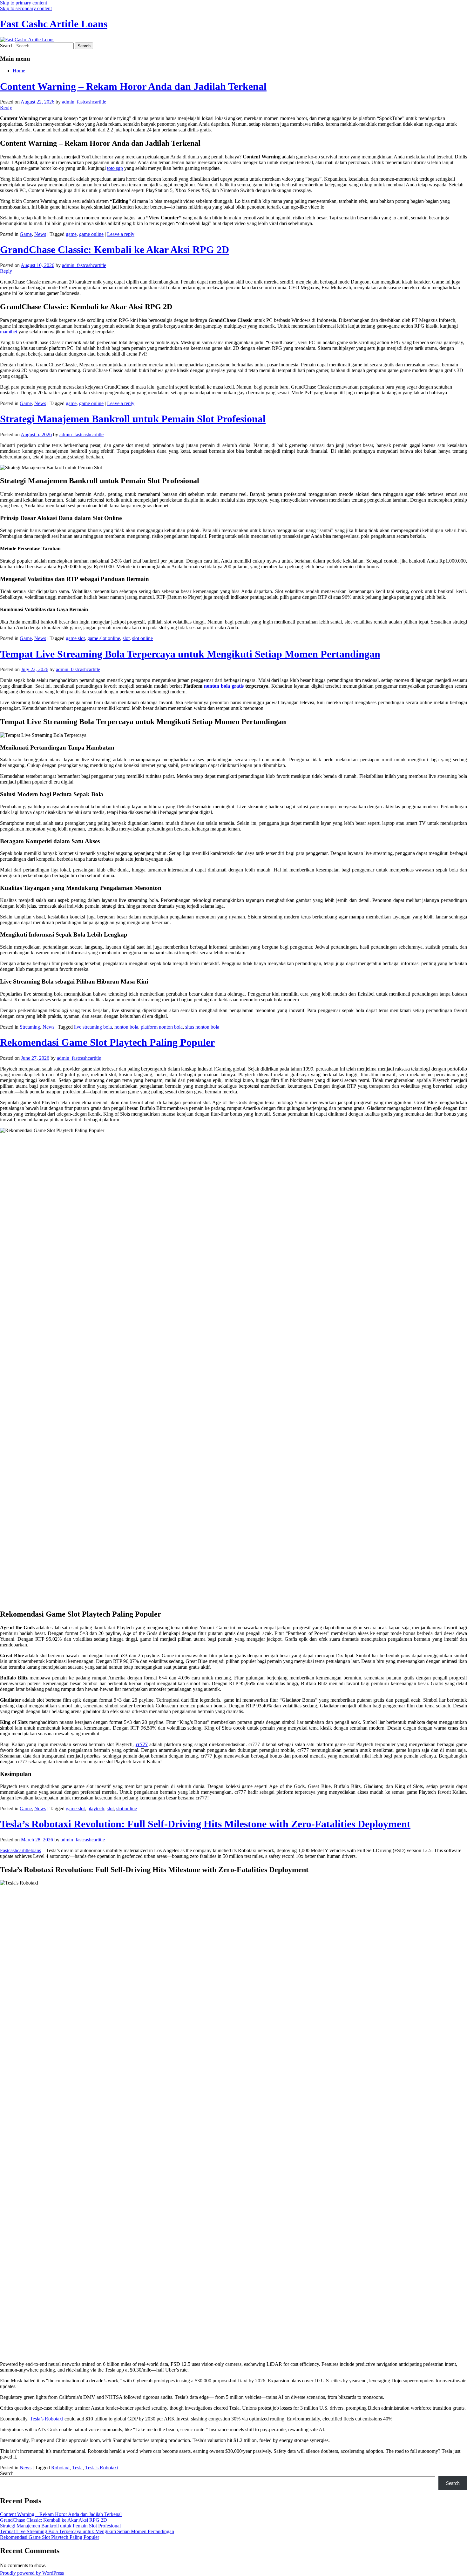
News (40, 234)
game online (91, 234)
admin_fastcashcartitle (84, 102)
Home (19, 71)
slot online (142, 638)
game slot (75, 638)
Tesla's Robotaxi (102, 2468)
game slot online (104, 638)
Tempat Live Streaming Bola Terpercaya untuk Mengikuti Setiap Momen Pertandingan (190, 654)
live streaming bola (93, 1027)
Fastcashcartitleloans (20, 1850)
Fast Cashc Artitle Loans (54, 24)
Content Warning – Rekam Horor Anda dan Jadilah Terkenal (133, 86)
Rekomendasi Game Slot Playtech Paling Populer (107, 1042)
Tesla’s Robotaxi (47, 2419)
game (71, 234)
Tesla (77, 2468)
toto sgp (115, 168)
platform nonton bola (162, 1027)
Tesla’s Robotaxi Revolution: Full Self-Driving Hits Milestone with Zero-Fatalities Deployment (205, 1824)
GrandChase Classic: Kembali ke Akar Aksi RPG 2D (115, 250)
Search (7, 46)
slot (126, 638)
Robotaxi (60, 2468)
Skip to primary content (24, 3)
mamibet (9, 332)
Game (26, 234)
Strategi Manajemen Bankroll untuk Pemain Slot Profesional (133, 419)
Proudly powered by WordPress (32, 2573)
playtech (96, 1809)
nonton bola (126, 1027)
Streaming (30, 1027)
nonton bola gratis (224, 686)
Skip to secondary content (26, 8)
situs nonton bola (202, 1027)
